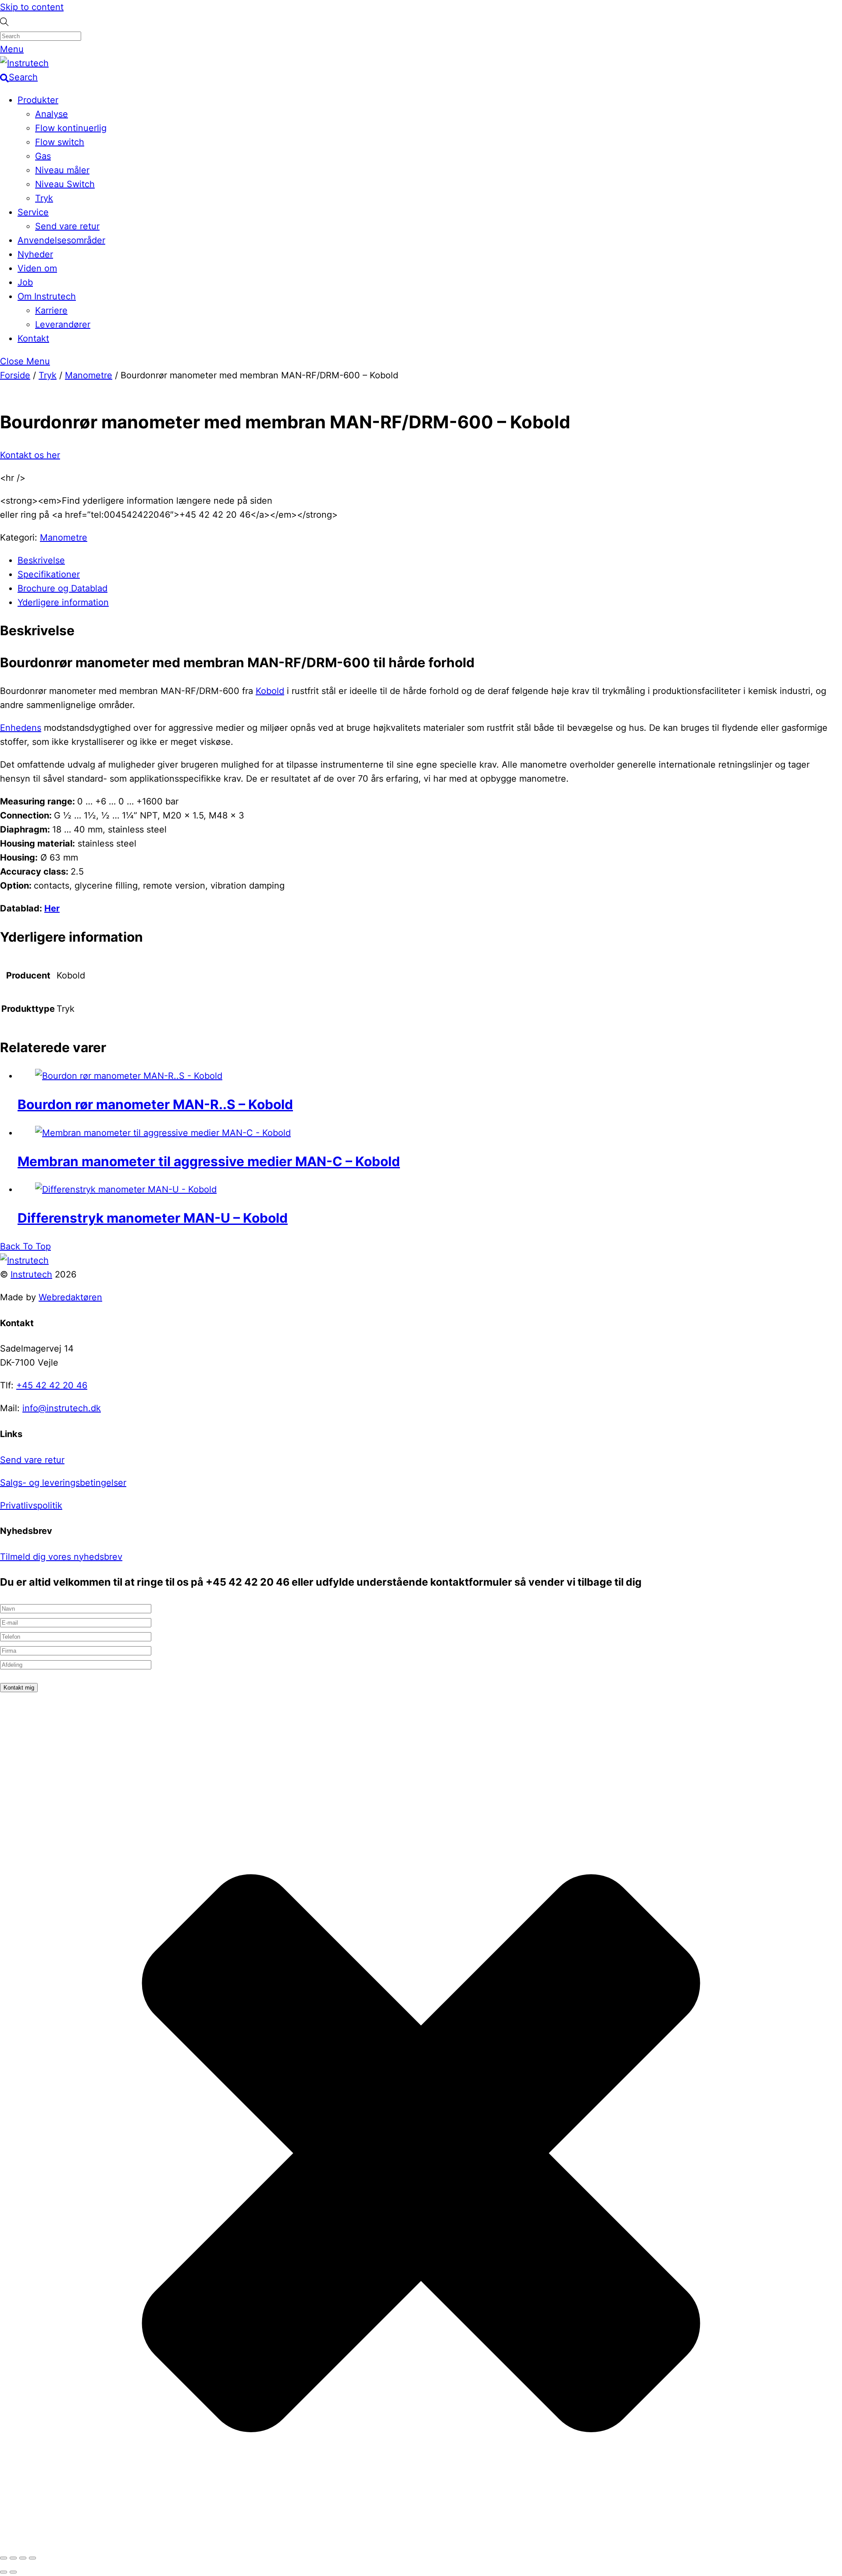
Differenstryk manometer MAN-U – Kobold (153, 1218)
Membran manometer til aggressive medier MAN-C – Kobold (209, 1161)
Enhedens (21, 728)
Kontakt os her (30, 455)
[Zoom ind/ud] (4, 2558)
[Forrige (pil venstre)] (4, 2572)
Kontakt (33, 338)
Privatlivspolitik (31, 1505)
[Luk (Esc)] (32, 2558)
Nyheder (35, 254)
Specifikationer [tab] (49, 574)
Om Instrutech (47, 296)
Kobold (270, 691)
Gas (43, 156)
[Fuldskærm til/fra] (13, 2558)
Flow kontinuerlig (71, 128)
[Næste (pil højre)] (13, 2572)
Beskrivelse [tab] (41, 560)
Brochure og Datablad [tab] (62, 588)
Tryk (44, 198)
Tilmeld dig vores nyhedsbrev (61, 1557)
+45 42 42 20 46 (52, 1385)
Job (25, 282)
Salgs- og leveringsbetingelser (63, 1483)
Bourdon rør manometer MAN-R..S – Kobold (155, 1104)
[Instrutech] (24, 63)
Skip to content (32, 7)
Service (33, 212)
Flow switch (60, 142)
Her (52, 908)
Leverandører (63, 324)
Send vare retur (67, 226)
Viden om (37, 268)
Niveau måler (62, 170)
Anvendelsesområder (61, 240)
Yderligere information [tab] (63, 602)
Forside (15, 375)
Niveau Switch (65, 184)
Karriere (51, 310)
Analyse (52, 114)
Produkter (38, 100)
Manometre (89, 375)
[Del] (23, 2558)
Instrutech (31, 1274)
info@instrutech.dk (62, 1408)
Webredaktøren (70, 1297)
